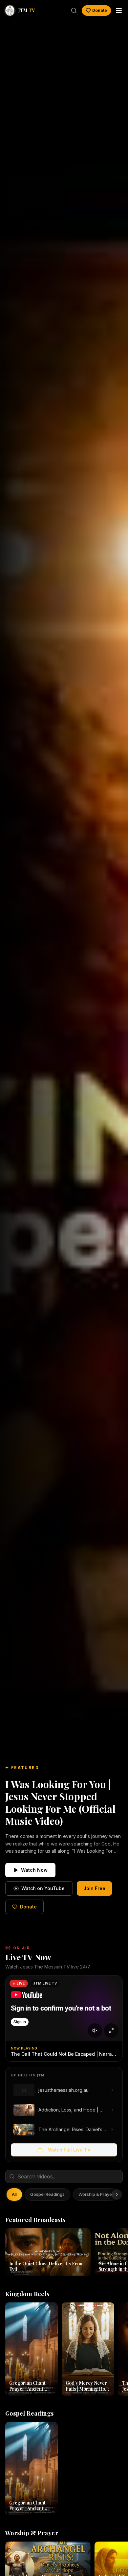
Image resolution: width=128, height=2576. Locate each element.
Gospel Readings (47, 2194)
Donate (100, 10)
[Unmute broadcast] (95, 2030)
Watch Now (34, 1870)
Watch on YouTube (43, 1888)
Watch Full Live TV (69, 2150)
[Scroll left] (11, 2195)
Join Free (94, 1888)
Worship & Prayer (96, 2194)
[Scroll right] (117, 2195)
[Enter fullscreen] (111, 2030)
